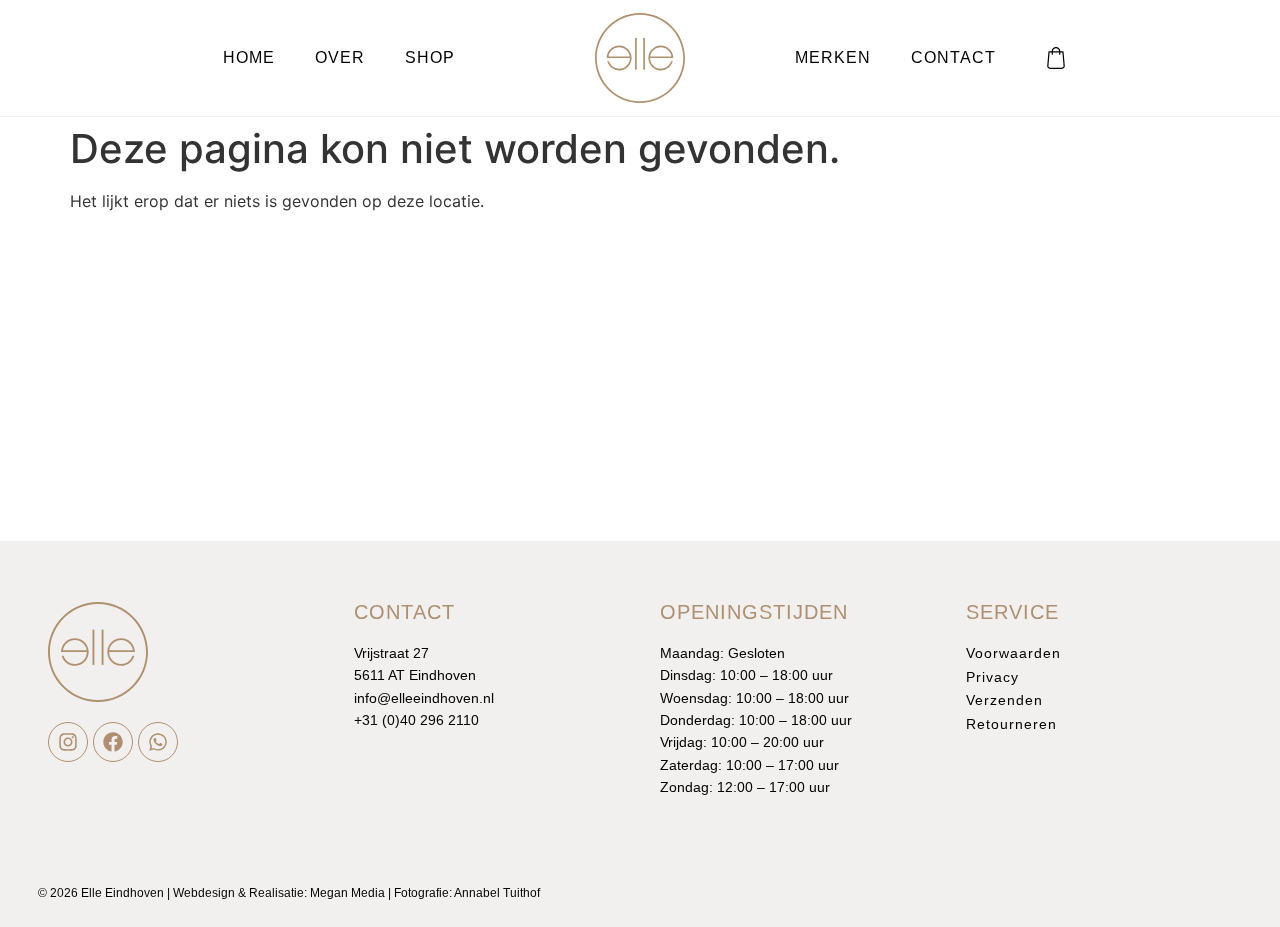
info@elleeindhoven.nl (424, 698)
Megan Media (347, 893)
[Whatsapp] (158, 742)
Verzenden (1004, 700)
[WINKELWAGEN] (1056, 58)
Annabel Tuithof (497, 893)
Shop (430, 57)
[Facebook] (113, 742)
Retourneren (1011, 724)
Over (340, 57)
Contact (953, 57)
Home (249, 57)
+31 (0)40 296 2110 (416, 720)
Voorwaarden (1013, 653)
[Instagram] (68, 742)
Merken (833, 57)
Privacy (992, 677)
